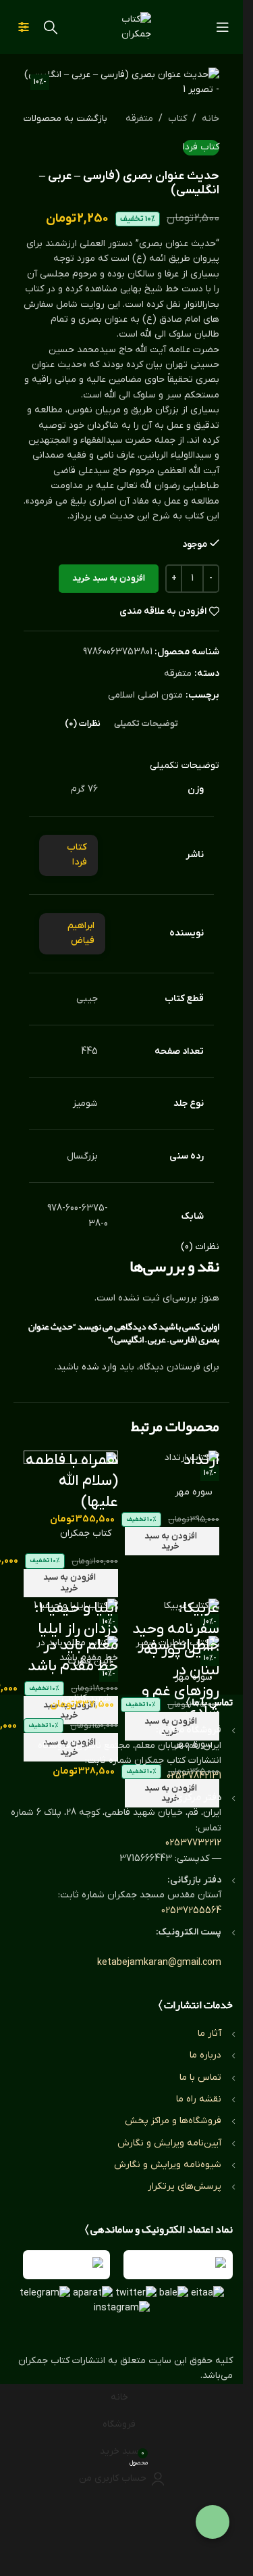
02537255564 (191, 1911)
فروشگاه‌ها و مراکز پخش (173, 2121)
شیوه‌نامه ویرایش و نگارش (168, 2165)
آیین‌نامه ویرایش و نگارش (169, 2143)
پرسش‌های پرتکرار (185, 2186)
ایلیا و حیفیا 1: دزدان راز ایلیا (76, 1619)
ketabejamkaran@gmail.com (159, 1963)
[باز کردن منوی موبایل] (223, 27)
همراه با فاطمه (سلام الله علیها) (72, 1481)
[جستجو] (51, 27)
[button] (172, 1541)
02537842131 (194, 1776)
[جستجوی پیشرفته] (24, 27)
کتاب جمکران (86, 1533)
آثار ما (209, 2034)
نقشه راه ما (199, 2099)
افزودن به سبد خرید (109, 578)
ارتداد (201, 1460)
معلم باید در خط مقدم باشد (73, 1656)
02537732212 (193, 1843)
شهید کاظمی (86, 1698)
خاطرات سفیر (178, 1646)
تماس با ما (200, 2077)
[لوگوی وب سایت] (121, 27)
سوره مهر (194, 1492)
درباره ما (205, 2055)
